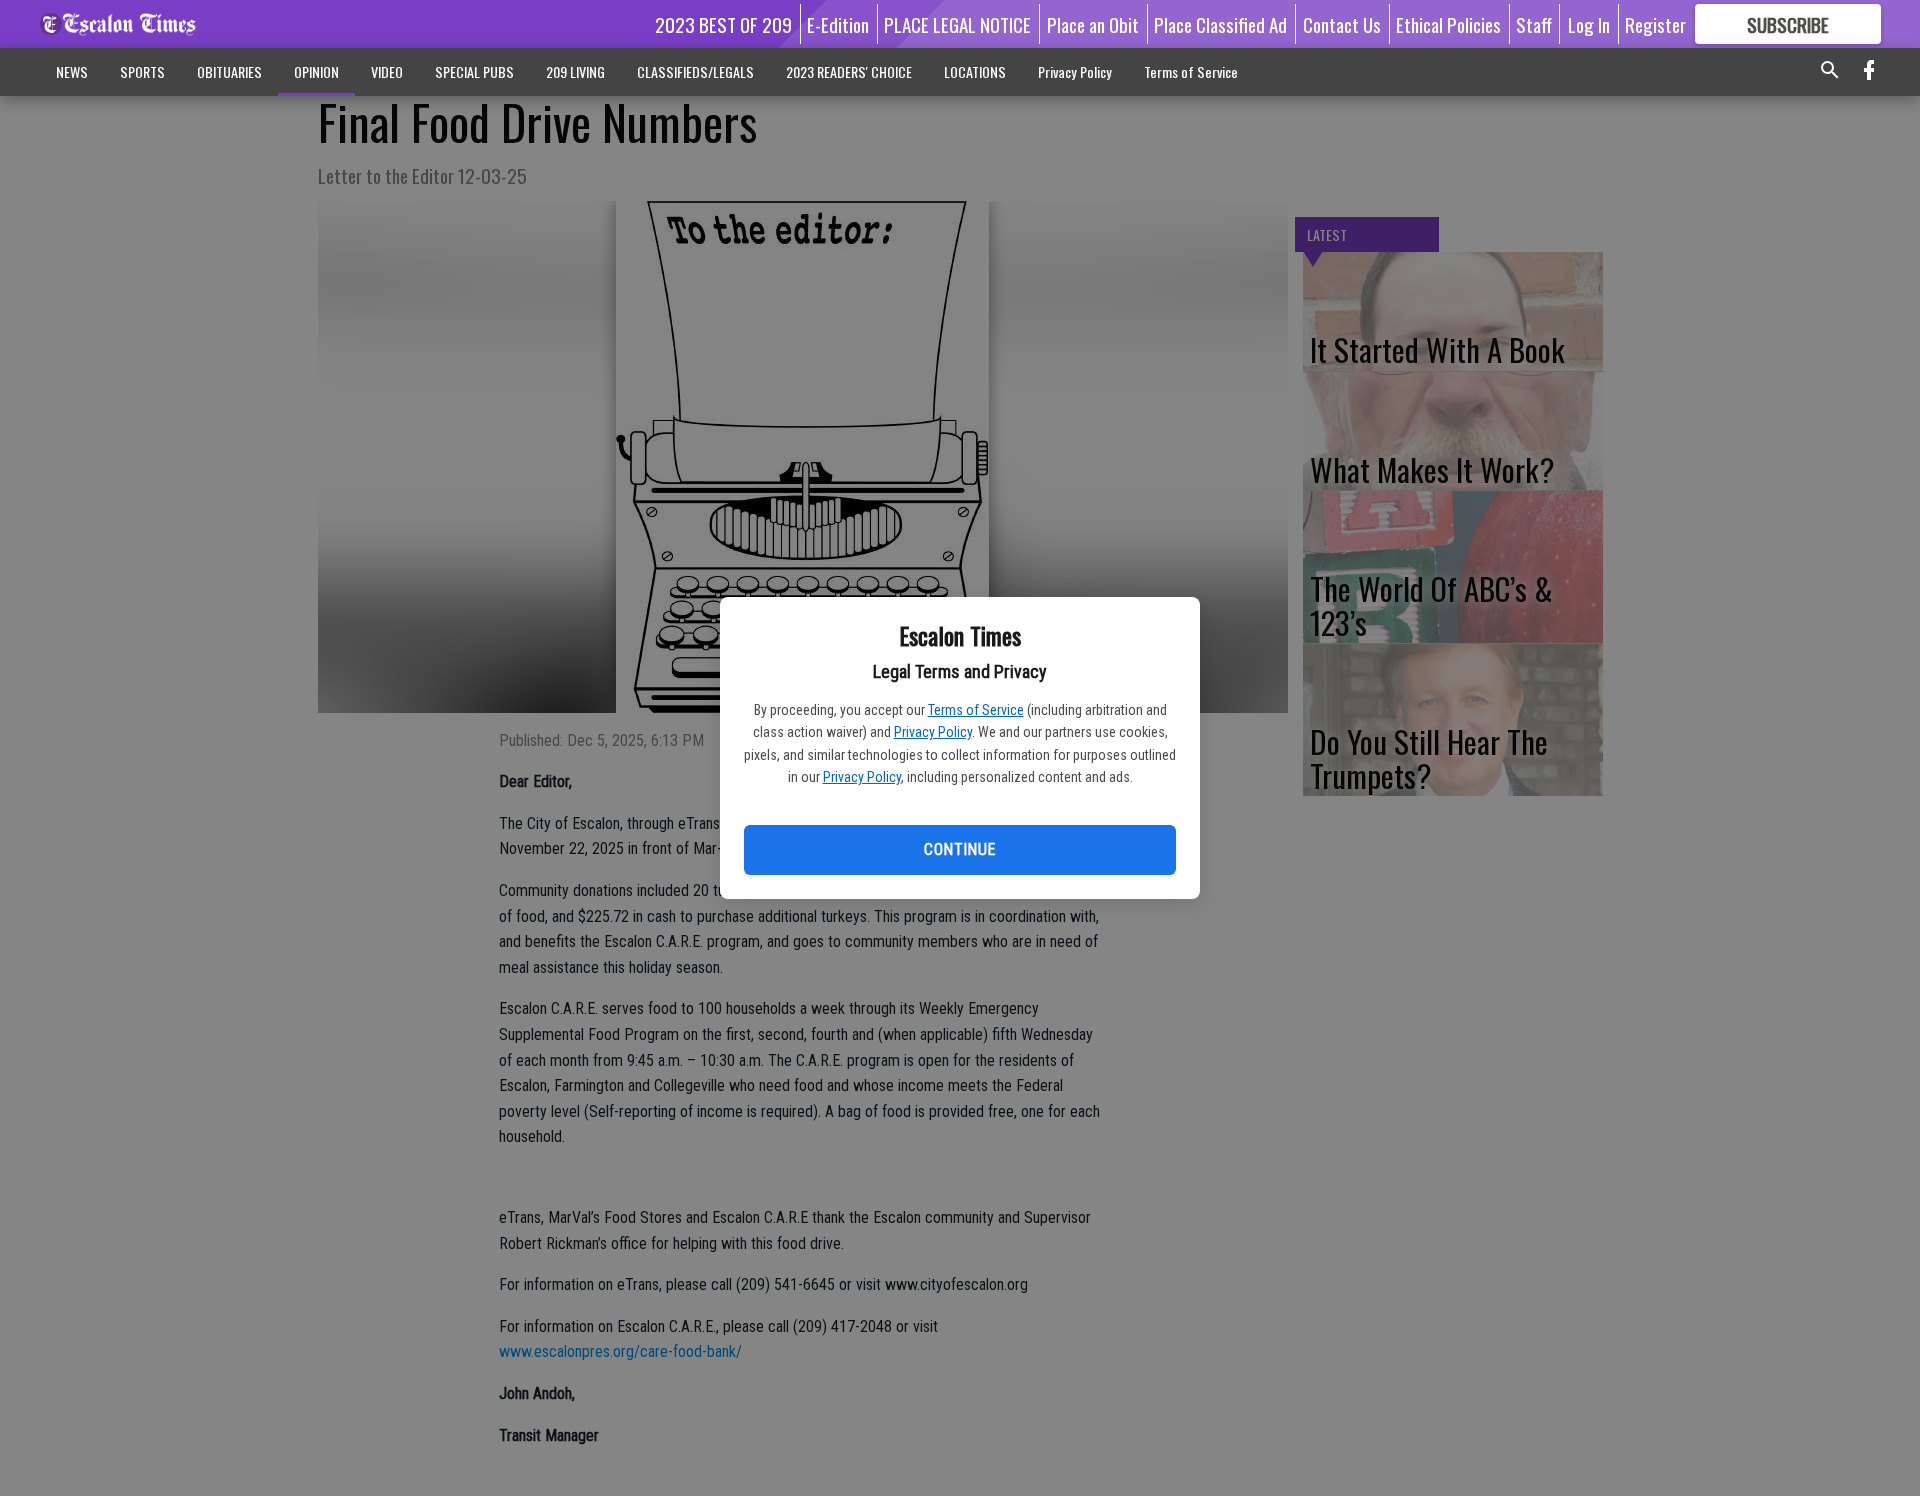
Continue (959, 849)
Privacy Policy (933, 732)
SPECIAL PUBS (474, 71)
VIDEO (387, 71)
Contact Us (1342, 24)
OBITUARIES (229, 71)
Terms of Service (976, 710)
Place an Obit (1093, 24)
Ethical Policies (1448, 24)
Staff (1534, 24)
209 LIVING (575, 71)
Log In (1589, 24)
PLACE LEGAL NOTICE (957, 24)
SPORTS (142, 71)
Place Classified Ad (1220, 24)
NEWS (72, 71)
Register (1655, 24)
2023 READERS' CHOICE (849, 71)
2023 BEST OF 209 (723, 24)
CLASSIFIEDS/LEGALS (695, 71)
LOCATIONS (975, 71)
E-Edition (838, 24)
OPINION (316, 71)
